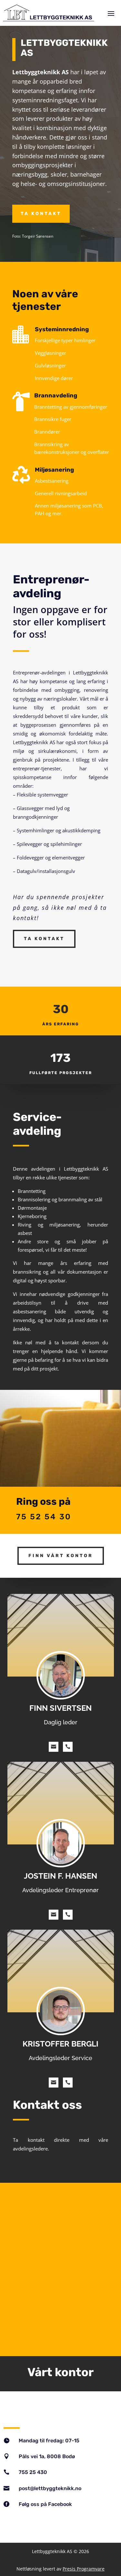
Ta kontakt (41, 214)
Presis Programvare (84, 2569)
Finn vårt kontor (61, 1556)
